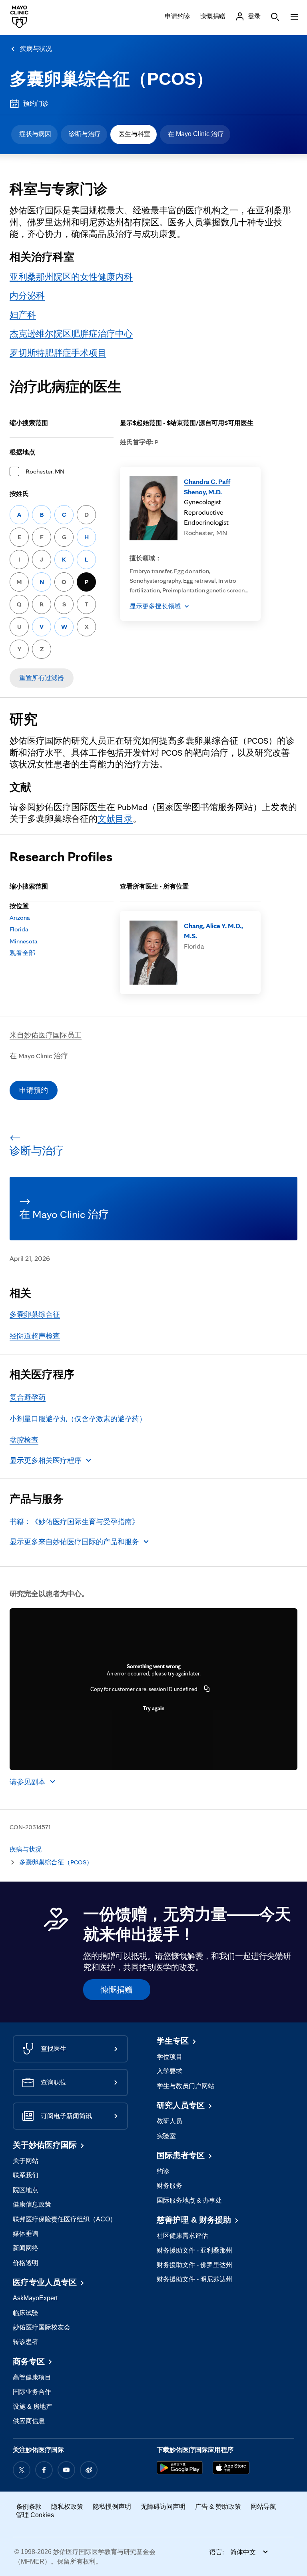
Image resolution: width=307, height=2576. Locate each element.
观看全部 (22, 953)
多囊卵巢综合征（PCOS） (111, 79)
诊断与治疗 (85, 134)
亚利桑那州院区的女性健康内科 (71, 277)
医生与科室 (134, 134)
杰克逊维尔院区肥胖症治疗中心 (71, 333)
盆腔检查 (24, 1440)
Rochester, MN (45, 471)
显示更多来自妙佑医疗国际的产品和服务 (74, 1542)
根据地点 (22, 452)
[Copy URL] (207, 1689)
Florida (19, 929)
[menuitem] (34, 134)
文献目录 (115, 819)
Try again (154, 1708)
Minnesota (24, 941)
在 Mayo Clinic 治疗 (196, 134)
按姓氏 (19, 494)
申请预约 (34, 1090)
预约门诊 (36, 103)
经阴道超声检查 (35, 1336)
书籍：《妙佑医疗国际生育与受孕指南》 (74, 1522)
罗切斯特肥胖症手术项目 (58, 353)
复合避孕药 (28, 1397)
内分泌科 (27, 295)
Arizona (20, 918)
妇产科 (23, 315)
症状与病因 (35, 134)
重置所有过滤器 (42, 678)
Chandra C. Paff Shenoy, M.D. (207, 487)
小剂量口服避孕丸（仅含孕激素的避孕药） (78, 1419)
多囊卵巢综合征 (35, 1314)
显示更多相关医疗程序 (46, 1460)
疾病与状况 (36, 49)
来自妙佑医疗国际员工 (46, 1035)
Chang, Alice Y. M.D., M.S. (213, 931)
